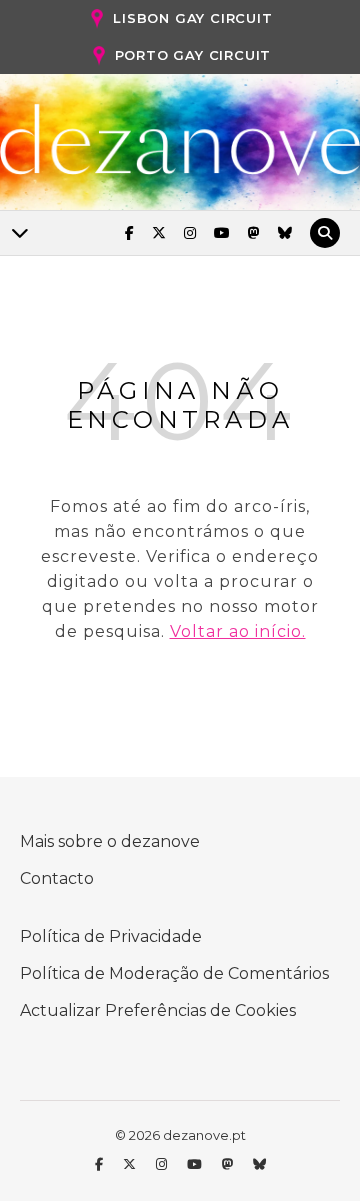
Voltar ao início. (238, 631)
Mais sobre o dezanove (110, 841)
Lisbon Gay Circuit (192, 18)
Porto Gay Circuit (193, 55)
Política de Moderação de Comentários (174, 973)
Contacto (57, 878)
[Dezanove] (180, 140)
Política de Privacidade (111, 936)
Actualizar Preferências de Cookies (158, 1010)
